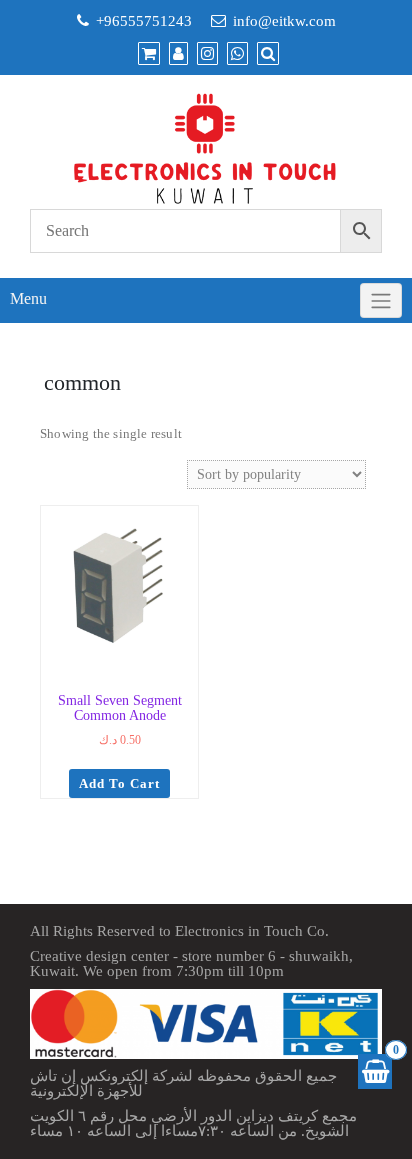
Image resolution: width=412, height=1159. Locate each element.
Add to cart (119, 783)
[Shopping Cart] (375, 1071)
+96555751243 (144, 21)
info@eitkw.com (284, 21)
